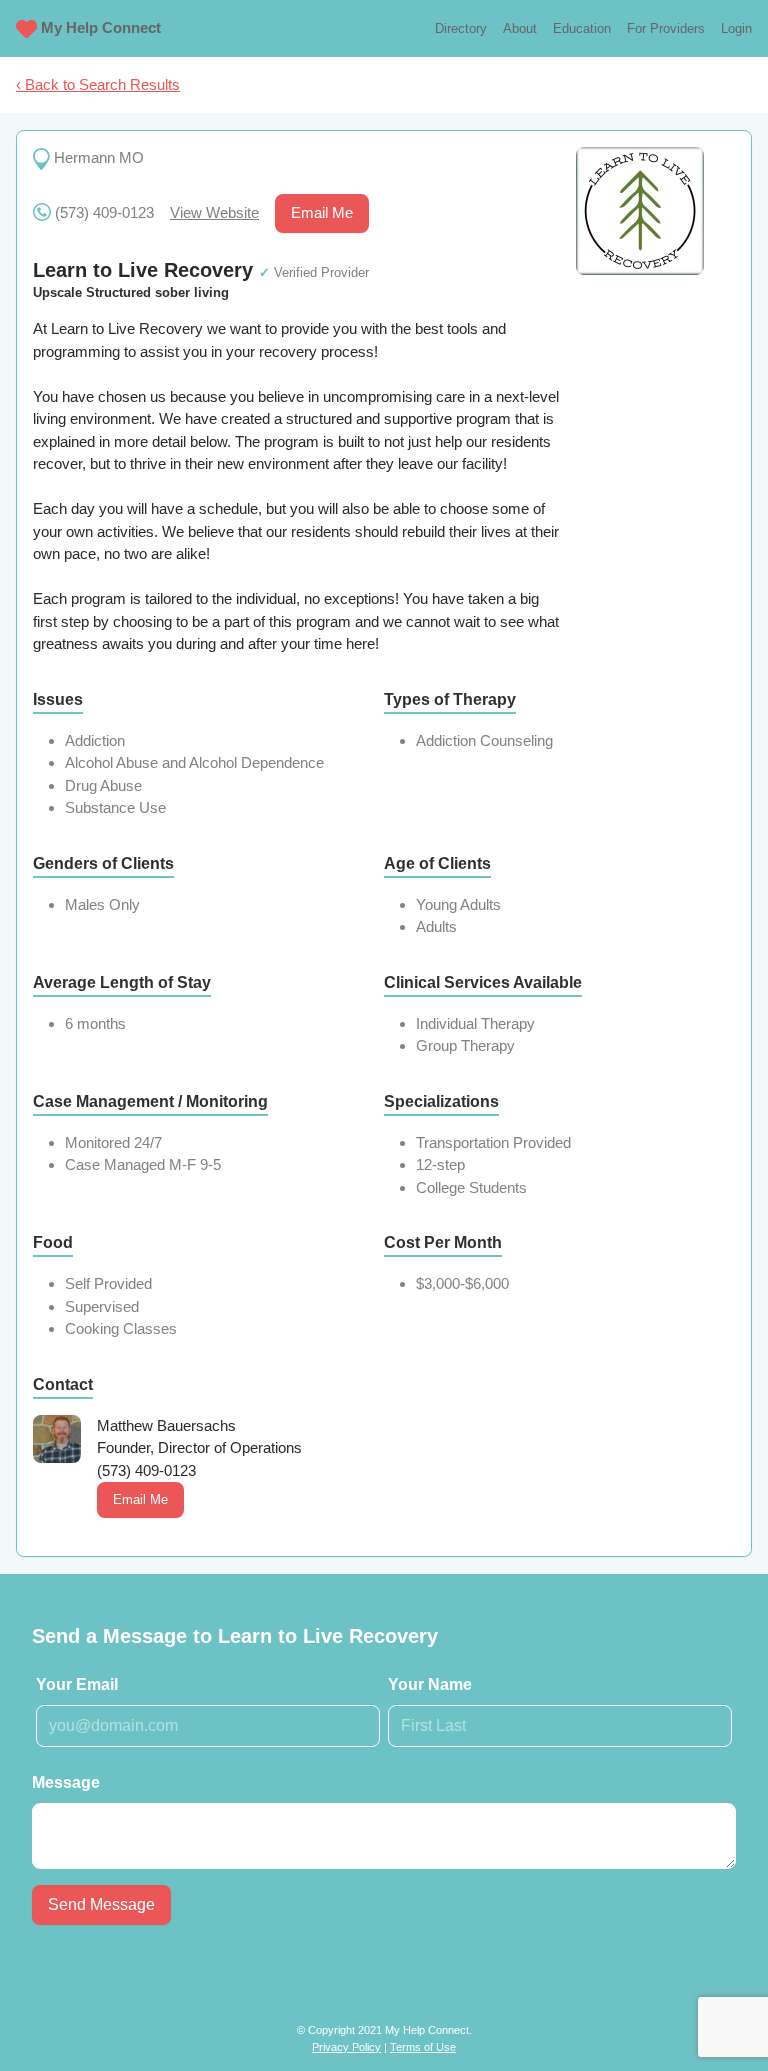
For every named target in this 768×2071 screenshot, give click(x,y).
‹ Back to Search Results (98, 84)
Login (736, 28)
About (520, 28)
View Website (214, 212)
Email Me (322, 212)
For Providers (666, 28)
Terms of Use (423, 2047)
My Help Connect (101, 27)
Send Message (101, 1904)
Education (582, 28)
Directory (461, 28)
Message (66, 1782)
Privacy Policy (346, 2047)
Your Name (430, 1684)
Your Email (77, 1684)
